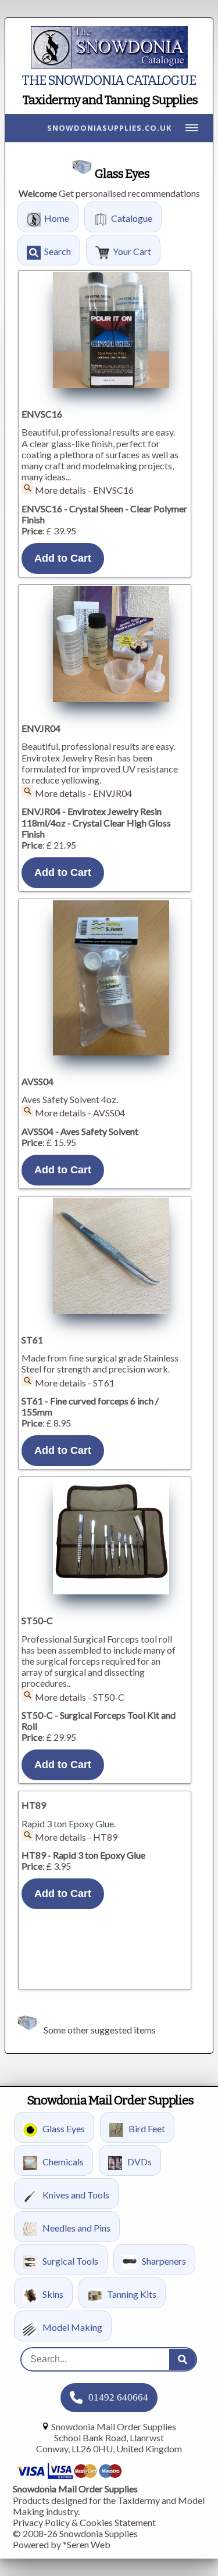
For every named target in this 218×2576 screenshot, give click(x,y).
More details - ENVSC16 (84, 490)
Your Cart (132, 251)
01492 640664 (118, 2397)
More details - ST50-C (80, 1697)
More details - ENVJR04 (83, 793)
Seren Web (89, 2544)
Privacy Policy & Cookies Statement (84, 2522)
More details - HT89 (76, 1837)
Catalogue (132, 218)
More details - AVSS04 (80, 1113)
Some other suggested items (100, 2030)
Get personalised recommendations (129, 193)
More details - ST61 (75, 1383)
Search (58, 251)
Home (57, 218)
